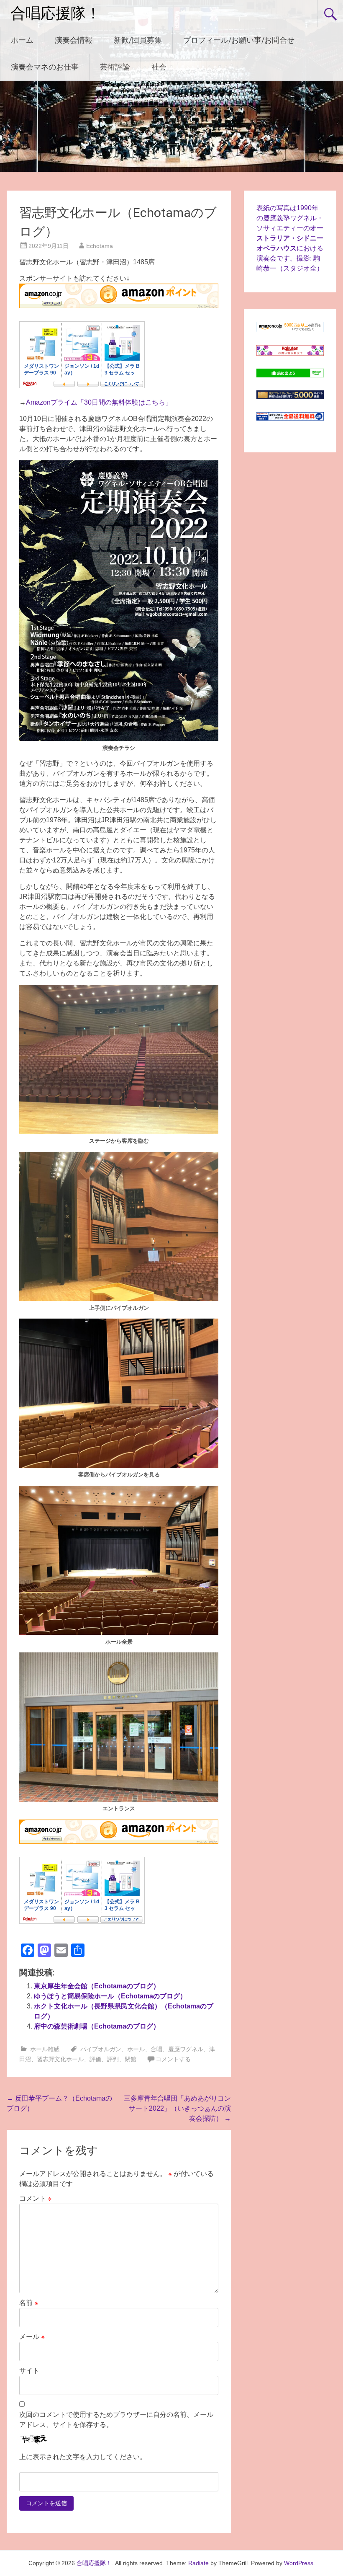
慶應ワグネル (186, 2049)
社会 (159, 67)
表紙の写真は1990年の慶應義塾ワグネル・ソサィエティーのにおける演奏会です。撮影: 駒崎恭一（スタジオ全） (290, 238)
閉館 (131, 2059)
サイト (29, 2371)
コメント (35, 2198)
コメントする (173, 2059)
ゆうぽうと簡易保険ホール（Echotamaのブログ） (110, 1996)
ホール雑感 (45, 2049)
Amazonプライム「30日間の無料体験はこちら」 (99, 402)
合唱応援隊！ (56, 13)
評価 (95, 2059)
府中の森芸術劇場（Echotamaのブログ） (97, 2026)
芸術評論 (115, 67)
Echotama (100, 246)
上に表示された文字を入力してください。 (83, 2457)
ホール (136, 2049)
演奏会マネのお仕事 (45, 67)
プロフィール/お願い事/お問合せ (239, 40)
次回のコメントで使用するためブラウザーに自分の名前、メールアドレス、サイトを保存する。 (116, 2420)
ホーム (22, 40)
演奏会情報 (74, 40)
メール (32, 2337)
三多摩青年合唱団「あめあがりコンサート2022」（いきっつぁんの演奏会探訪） (177, 2108)
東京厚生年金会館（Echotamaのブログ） (97, 1986)
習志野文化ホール (60, 2059)
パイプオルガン (101, 2049)
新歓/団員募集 (138, 40)
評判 (113, 2059)
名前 (29, 2303)
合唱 (156, 2049)
